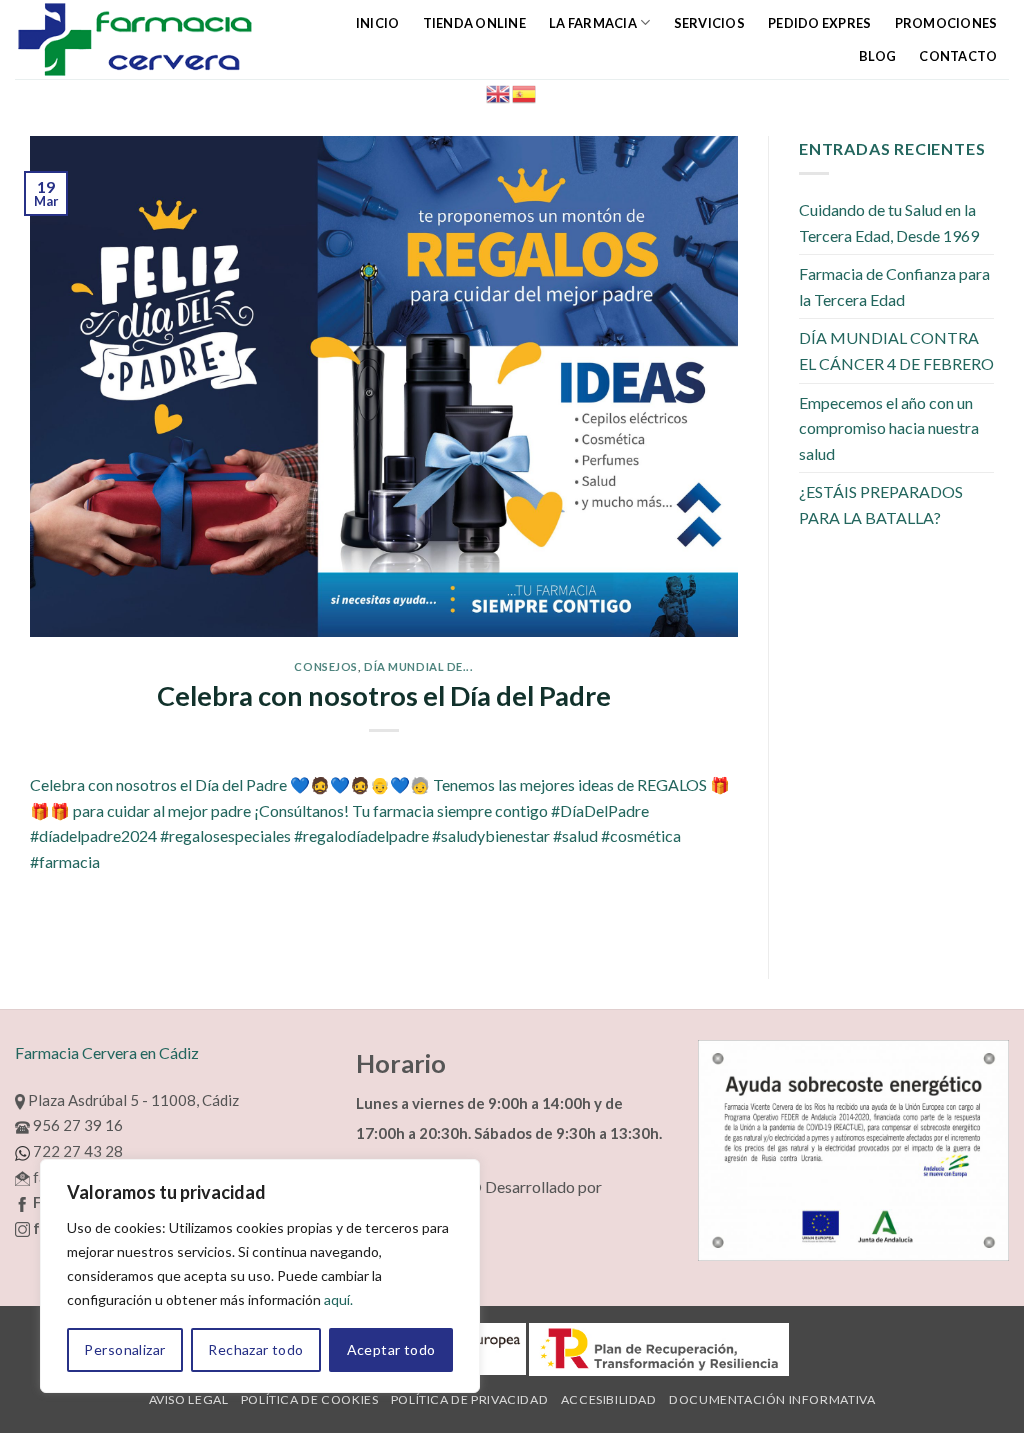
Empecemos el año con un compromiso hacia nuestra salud (889, 428)
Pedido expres (819, 23)
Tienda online (474, 23)
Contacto (958, 56)
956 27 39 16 (76, 1125)
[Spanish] (525, 91)
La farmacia (593, 23)
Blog (877, 56)
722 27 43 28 (76, 1151)
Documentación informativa (772, 1399)
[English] (499, 91)
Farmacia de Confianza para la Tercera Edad (894, 286)
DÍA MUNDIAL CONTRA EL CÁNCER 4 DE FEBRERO (896, 350)
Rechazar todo (255, 1349)
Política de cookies (310, 1399)
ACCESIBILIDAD (609, 1399)
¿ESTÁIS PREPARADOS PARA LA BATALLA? (881, 504)
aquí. (338, 1299)
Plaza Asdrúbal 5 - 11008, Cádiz (132, 1100)
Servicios (709, 23)
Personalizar (124, 1349)
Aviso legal (189, 1399)
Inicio (378, 23)
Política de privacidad (469, 1399)
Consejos (325, 666)
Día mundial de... (419, 666)
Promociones (946, 23)
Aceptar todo (391, 1349)
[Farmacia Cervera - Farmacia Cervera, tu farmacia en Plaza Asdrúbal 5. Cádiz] (148, 39)
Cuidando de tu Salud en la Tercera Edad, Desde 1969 (889, 222)
